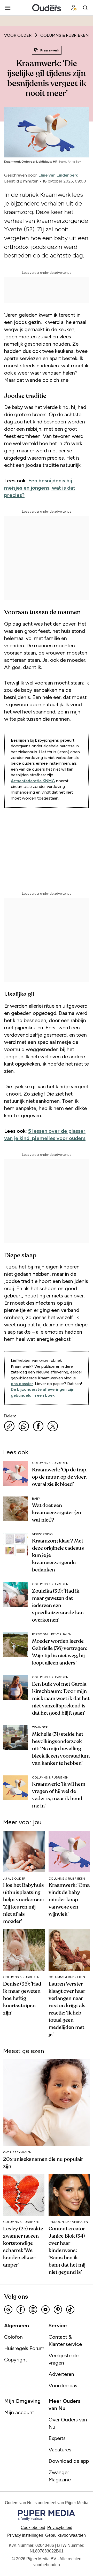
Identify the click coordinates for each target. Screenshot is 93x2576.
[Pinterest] (58, 2309)
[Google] (8, 2309)
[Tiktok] (70, 2309)
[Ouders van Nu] (47, 8)
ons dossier (22, 1384)
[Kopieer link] (9, 1426)
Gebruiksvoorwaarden (65, 2535)
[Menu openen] (8, 8)
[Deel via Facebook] (38, 1426)
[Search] (85, 8)
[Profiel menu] (74, 8)
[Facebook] (21, 2309)
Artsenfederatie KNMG (33, 781)
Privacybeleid (60, 2528)
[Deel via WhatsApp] (24, 1426)
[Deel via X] (53, 1426)
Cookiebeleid (33, 2528)
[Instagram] (33, 2309)
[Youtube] (45, 2309)
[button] (25, 2535)
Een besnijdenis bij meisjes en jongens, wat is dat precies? (40, 488)
